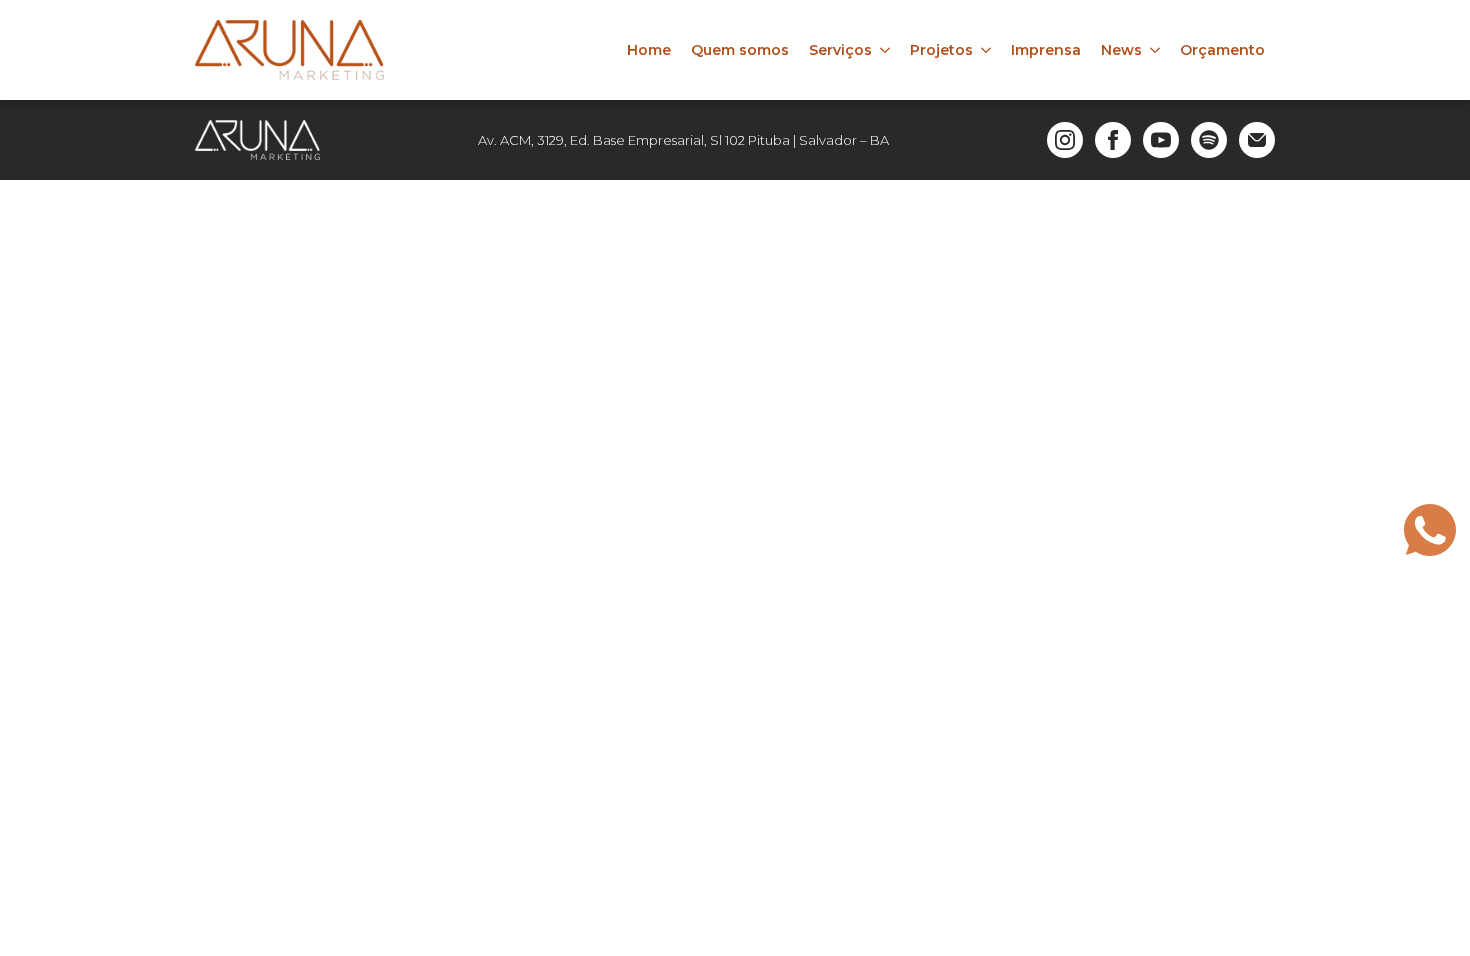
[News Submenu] (1156, 50)
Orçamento (1222, 50)
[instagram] (1065, 140)
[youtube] (1161, 140)
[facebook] (1113, 140)
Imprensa (1046, 50)
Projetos (941, 50)
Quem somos (740, 50)
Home (649, 50)
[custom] (1209, 140)
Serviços (840, 50)
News (1121, 50)
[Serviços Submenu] (886, 50)
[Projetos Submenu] (987, 50)
